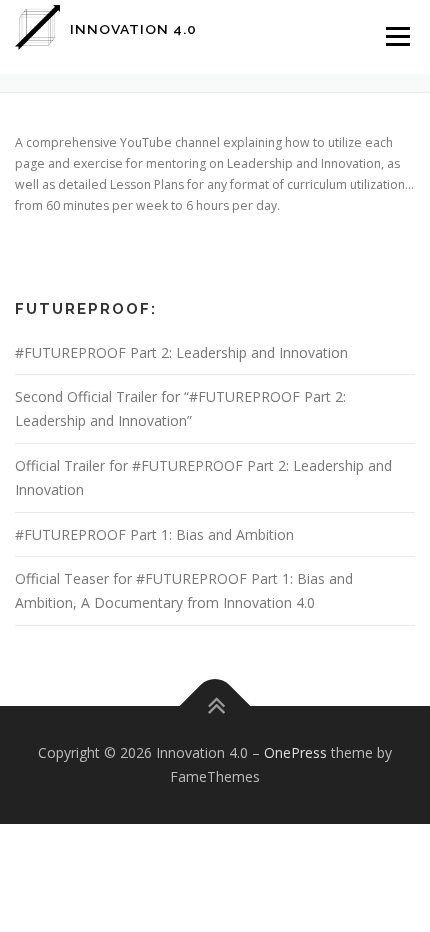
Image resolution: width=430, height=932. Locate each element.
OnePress (295, 752)
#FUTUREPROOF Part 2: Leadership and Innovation (181, 352)
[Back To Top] (215, 706)
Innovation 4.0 (133, 29)
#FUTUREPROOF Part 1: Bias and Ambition (154, 534)
